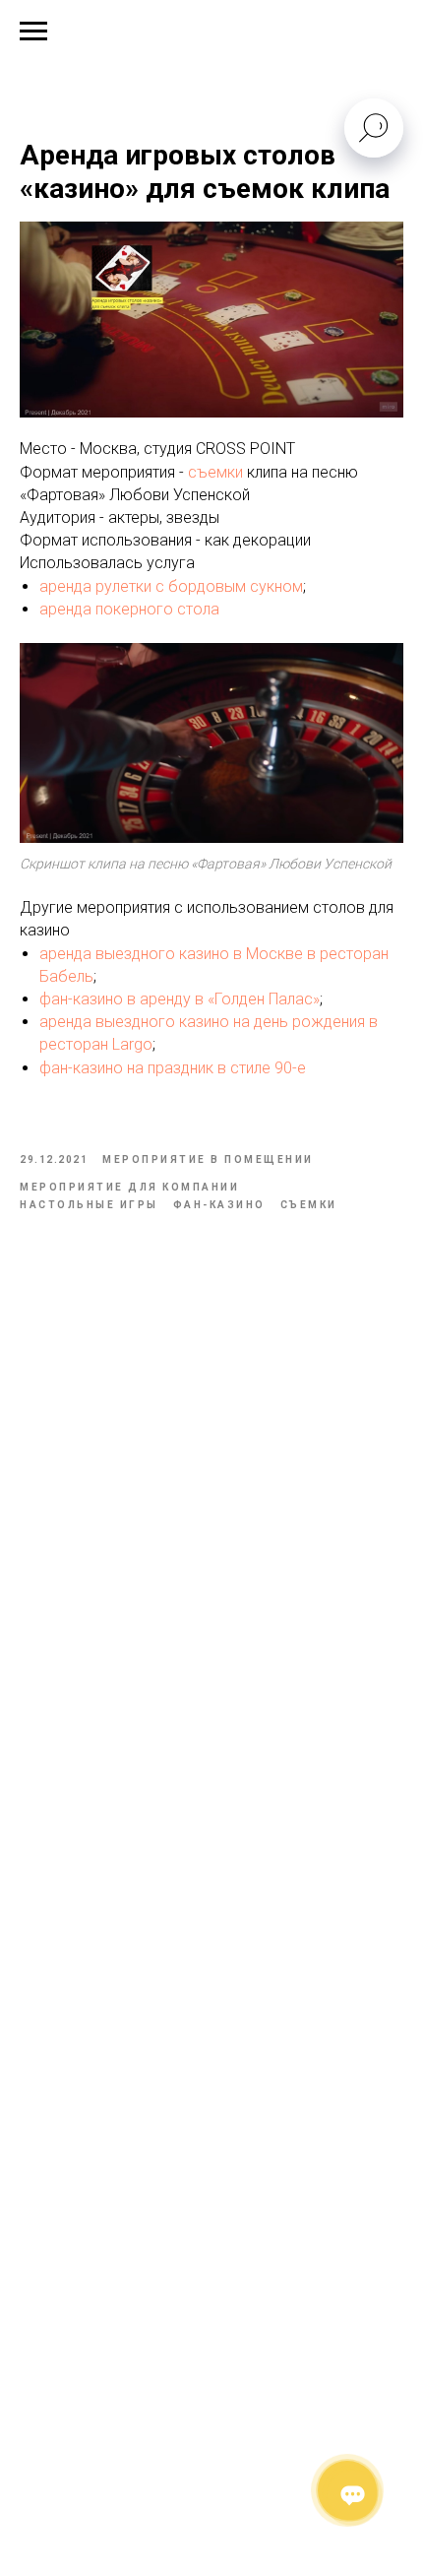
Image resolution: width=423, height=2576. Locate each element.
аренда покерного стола (131, 609)
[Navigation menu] (33, 32)
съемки (215, 472)
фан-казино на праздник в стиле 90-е (173, 1068)
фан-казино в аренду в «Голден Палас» (180, 999)
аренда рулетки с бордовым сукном (171, 586)
